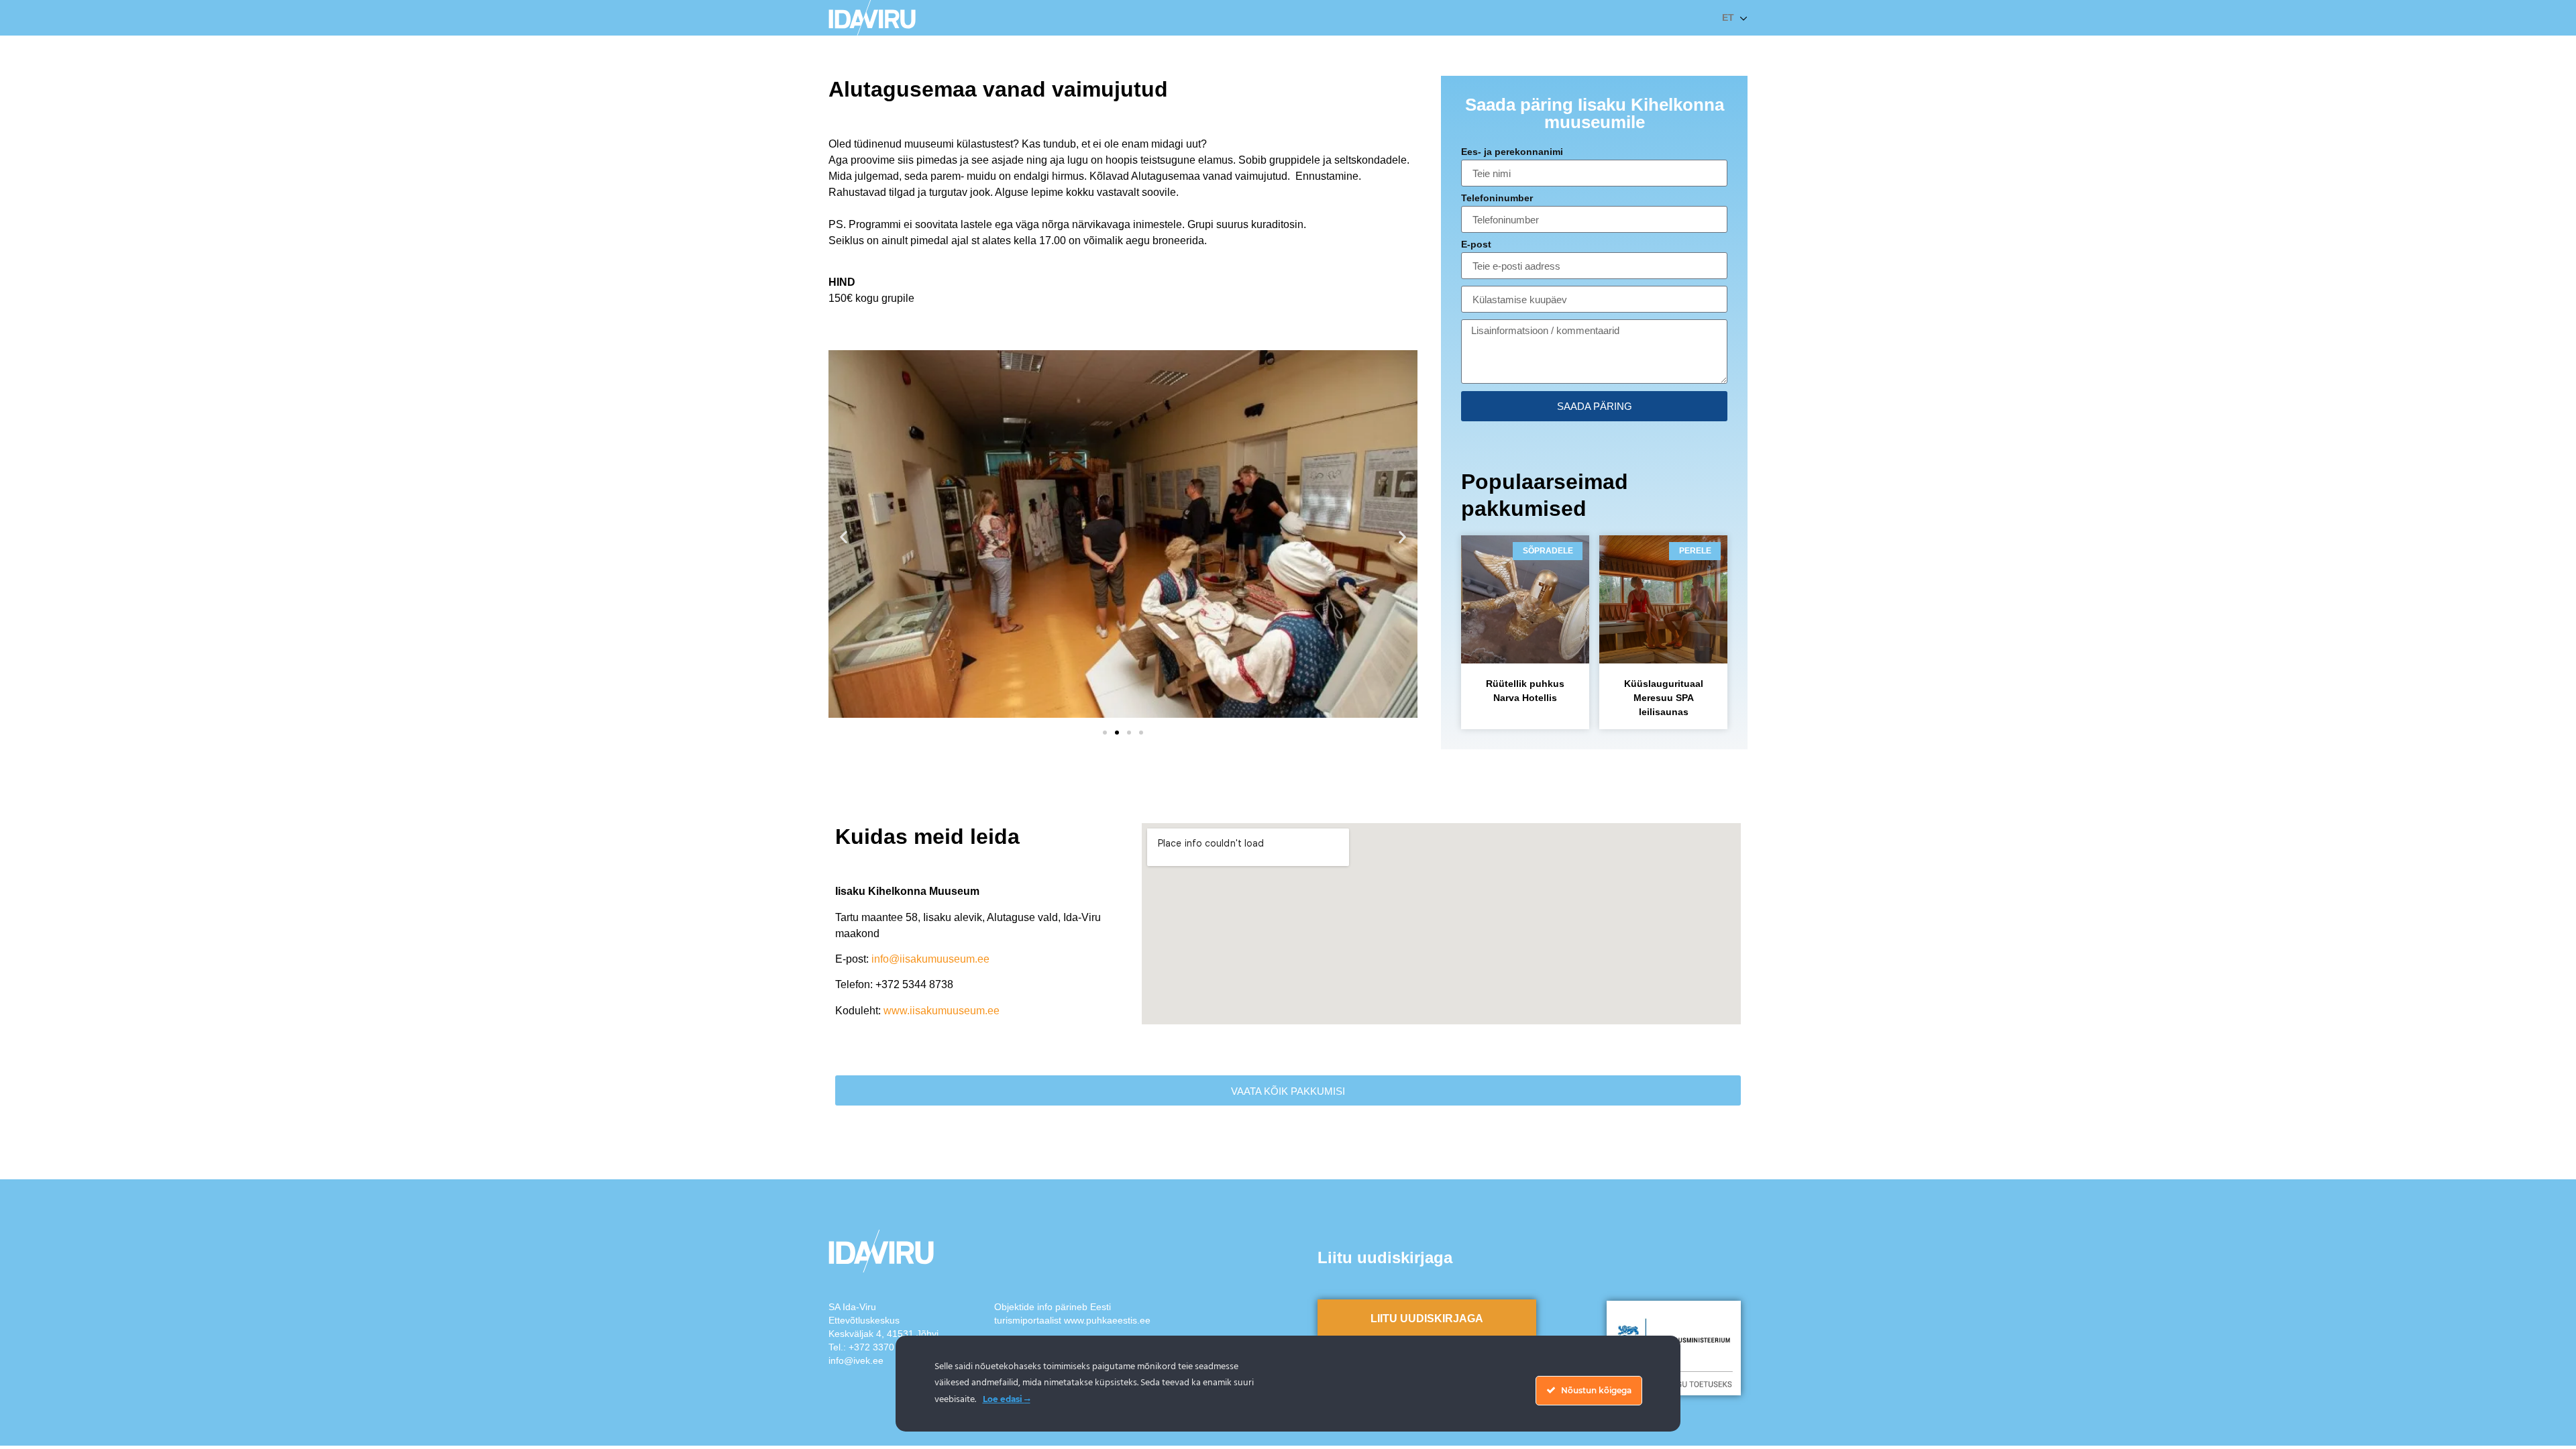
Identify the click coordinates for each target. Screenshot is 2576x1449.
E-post (1476, 245)
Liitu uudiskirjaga (1427, 1319)
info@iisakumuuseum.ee (930, 959)
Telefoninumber (1497, 198)
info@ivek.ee (856, 1360)
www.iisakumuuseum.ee (942, 1011)
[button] (844, 536)
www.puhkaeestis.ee (1107, 1320)
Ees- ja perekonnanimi (1512, 152)
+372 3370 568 (881, 1347)
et (1728, 17)
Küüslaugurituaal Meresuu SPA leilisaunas (1664, 698)
